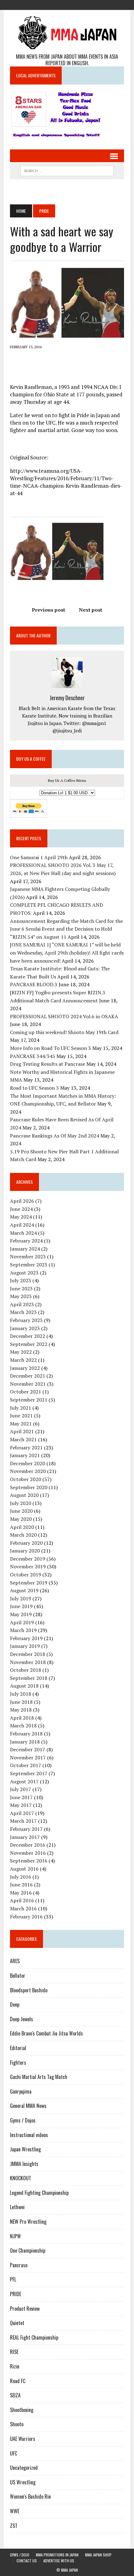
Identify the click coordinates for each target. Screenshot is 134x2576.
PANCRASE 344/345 (33, 1056)
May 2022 (21, 1352)
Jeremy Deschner (67, 698)
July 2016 (21, 1877)
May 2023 (21, 1296)
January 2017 (25, 1837)
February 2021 (26, 1448)
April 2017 (22, 1813)
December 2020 (28, 1463)
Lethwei (17, 2207)
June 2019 (21, 1606)
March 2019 (23, 1630)
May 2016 (21, 1893)
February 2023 (26, 1320)
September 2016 (29, 1861)
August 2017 (24, 1781)
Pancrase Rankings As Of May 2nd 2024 (55, 1136)
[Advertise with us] (89, 4)
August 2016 (24, 1869)
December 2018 (28, 1654)
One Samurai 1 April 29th (39, 857)
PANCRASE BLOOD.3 (34, 984)
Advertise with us (59, 2561)
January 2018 (25, 1742)
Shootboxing (22, 2410)
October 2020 (26, 1479)
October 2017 (26, 1765)
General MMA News (28, 2106)
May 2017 (21, 1805)
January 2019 (25, 1646)
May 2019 (21, 1614)
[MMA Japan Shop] (67, 4)
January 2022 (25, 1368)
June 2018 (21, 1702)
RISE (14, 2352)
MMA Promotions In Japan (57, 2555)
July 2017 (21, 1789)
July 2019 (21, 1598)
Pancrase (19, 2265)
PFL (13, 2279)
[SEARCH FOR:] (67, 170)
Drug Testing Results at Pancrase (48, 1064)
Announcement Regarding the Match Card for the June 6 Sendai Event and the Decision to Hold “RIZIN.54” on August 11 (66, 929)
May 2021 (21, 1424)
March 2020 (23, 1535)
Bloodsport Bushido (29, 1990)
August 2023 (24, 1273)
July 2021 (21, 1408)
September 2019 (29, 1583)
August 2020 (24, 1495)
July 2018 (21, 1694)
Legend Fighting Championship (39, 2193)
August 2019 (24, 1590)
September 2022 (29, 1344)
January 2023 (25, 1328)
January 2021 (25, 1455)
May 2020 (21, 1519)
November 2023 (28, 1256)
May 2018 (21, 1710)
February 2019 (26, 1638)
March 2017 (23, 1821)
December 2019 (28, 1559)
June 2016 (21, 1885)
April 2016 (22, 1900)
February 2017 (26, 1829)
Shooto (17, 2424)
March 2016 (23, 1908)
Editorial (18, 2048)
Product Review (25, 2309)
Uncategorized (24, 2468)
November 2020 (28, 1471)
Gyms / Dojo (20, 2555)
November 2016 (28, 1853)
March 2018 (23, 1726)
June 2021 (21, 1416)
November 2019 (28, 1566)
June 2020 (21, 1511)
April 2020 (22, 1527)
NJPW (15, 2236)
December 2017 (28, 1749)
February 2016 (26, 1917)
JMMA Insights (24, 2164)
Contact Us (27, 2561)
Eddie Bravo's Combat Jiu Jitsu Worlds (46, 2033)
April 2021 (22, 1431)
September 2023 (29, 1265)
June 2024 (21, 1209)
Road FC (18, 2381)
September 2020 (29, 1487)
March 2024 (23, 1233)
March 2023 (23, 1312)
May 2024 (21, 1217)
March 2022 (23, 1360)
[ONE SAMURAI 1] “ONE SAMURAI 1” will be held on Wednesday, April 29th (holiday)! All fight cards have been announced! (67, 953)
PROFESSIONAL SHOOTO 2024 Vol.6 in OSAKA (64, 1016)
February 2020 (26, 1543)
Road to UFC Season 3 (34, 1088)
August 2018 (24, 1686)
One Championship (28, 2250)
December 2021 (28, 1376)
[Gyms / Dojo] (45, 4)
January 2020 (25, 1551)
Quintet (17, 2323)
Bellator (18, 1976)
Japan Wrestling (25, 2149)
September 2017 (29, 1773)
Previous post (48, 610)
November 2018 (28, 1662)
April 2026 (22, 1201)
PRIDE (16, 2294)
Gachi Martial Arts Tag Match (39, 2077)
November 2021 (28, 1384)
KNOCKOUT (21, 2178)
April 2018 (22, 1718)
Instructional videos (29, 2135)
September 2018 (29, 1678)
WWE (15, 2511)
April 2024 (22, 1225)
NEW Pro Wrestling (28, 2222)
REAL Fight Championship (34, 2337)
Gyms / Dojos (23, 2120)
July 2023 (21, 1280)
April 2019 (22, 1622)
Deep (15, 2004)
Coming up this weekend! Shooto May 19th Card (64, 1032)
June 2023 (21, 1288)
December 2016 (28, 1845)
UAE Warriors (23, 2439)
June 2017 (21, 1797)
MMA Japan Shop (98, 2555)
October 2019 (26, 1575)
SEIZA (15, 2395)
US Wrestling (23, 2482)
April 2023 (22, 1304)
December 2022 (28, 1336)
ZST (14, 2526)
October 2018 (26, 1670)
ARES (15, 1961)
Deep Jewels (22, 2019)
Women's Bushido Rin (30, 2496)
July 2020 (21, 1503)
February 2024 (26, 1241)
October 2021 (26, 1392)
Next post (91, 610)
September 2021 (29, 1400)
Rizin (15, 2366)
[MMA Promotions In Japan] (56, 4)
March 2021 (23, 1439)
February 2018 (26, 1734)
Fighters (18, 2063)
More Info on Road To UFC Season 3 (50, 1048)
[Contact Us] (78, 4)
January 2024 (25, 1249)
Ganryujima (21, 2091)
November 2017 (28, 1758)
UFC (14, 2453)
